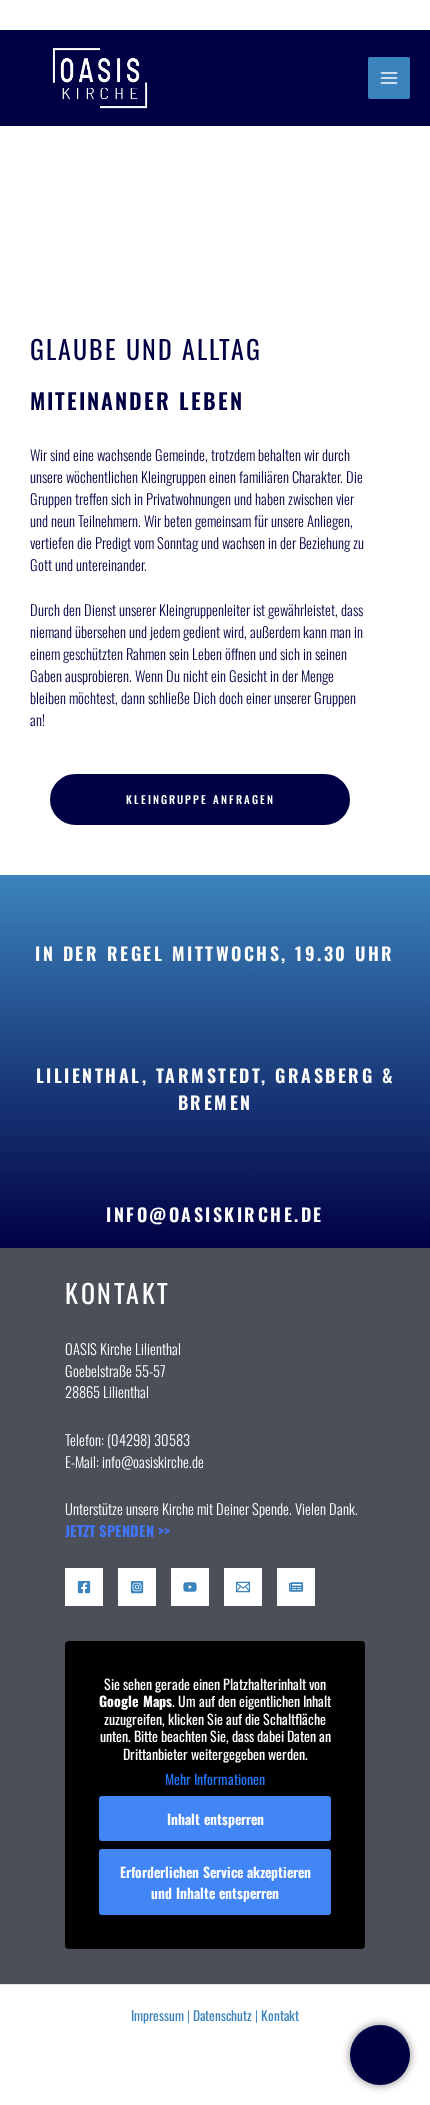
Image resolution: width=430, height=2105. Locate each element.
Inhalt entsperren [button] (215, 1818)
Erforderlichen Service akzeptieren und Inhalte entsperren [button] (215, 1882)
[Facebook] (84, 1587)
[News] (296, 1587)
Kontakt (280, 2015)
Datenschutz (222, 2015)
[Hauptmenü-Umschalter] (389, 78)
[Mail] (243, 1587)
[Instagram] (137, 1587)
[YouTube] (190, 1587)
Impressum (157, 2015)
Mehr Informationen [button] (215, 1779)
